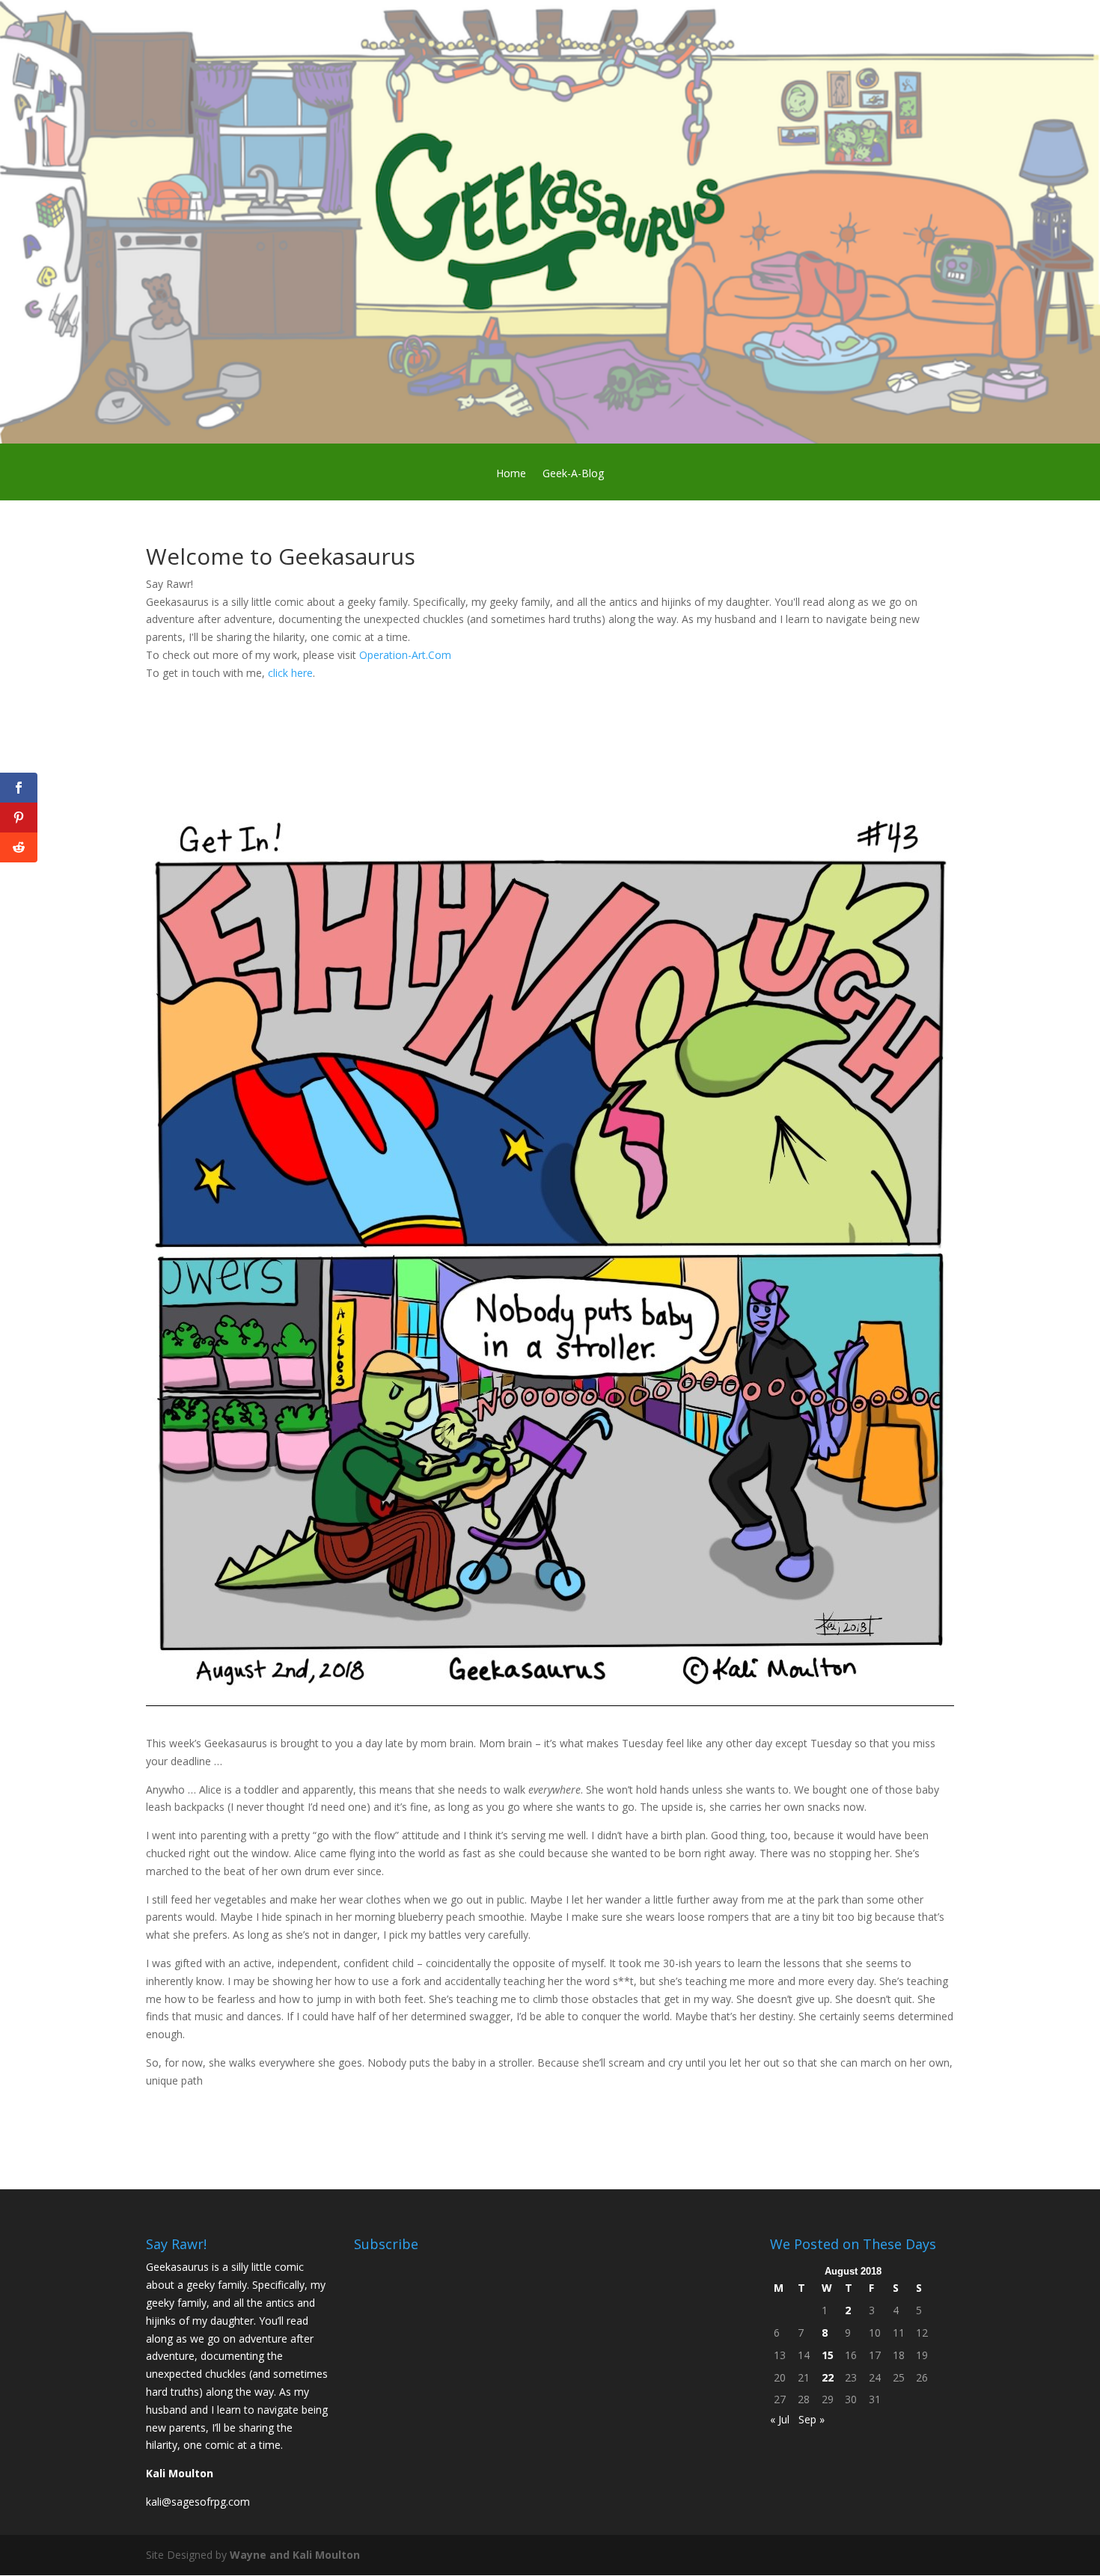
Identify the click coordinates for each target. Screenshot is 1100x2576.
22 (828, 2377)
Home (511, 474)
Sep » (812, 2419)
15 (828, 2355)
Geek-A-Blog (573, 474)
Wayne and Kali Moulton (295, 2555)
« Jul (780, 2419)
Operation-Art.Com (407, 655)
